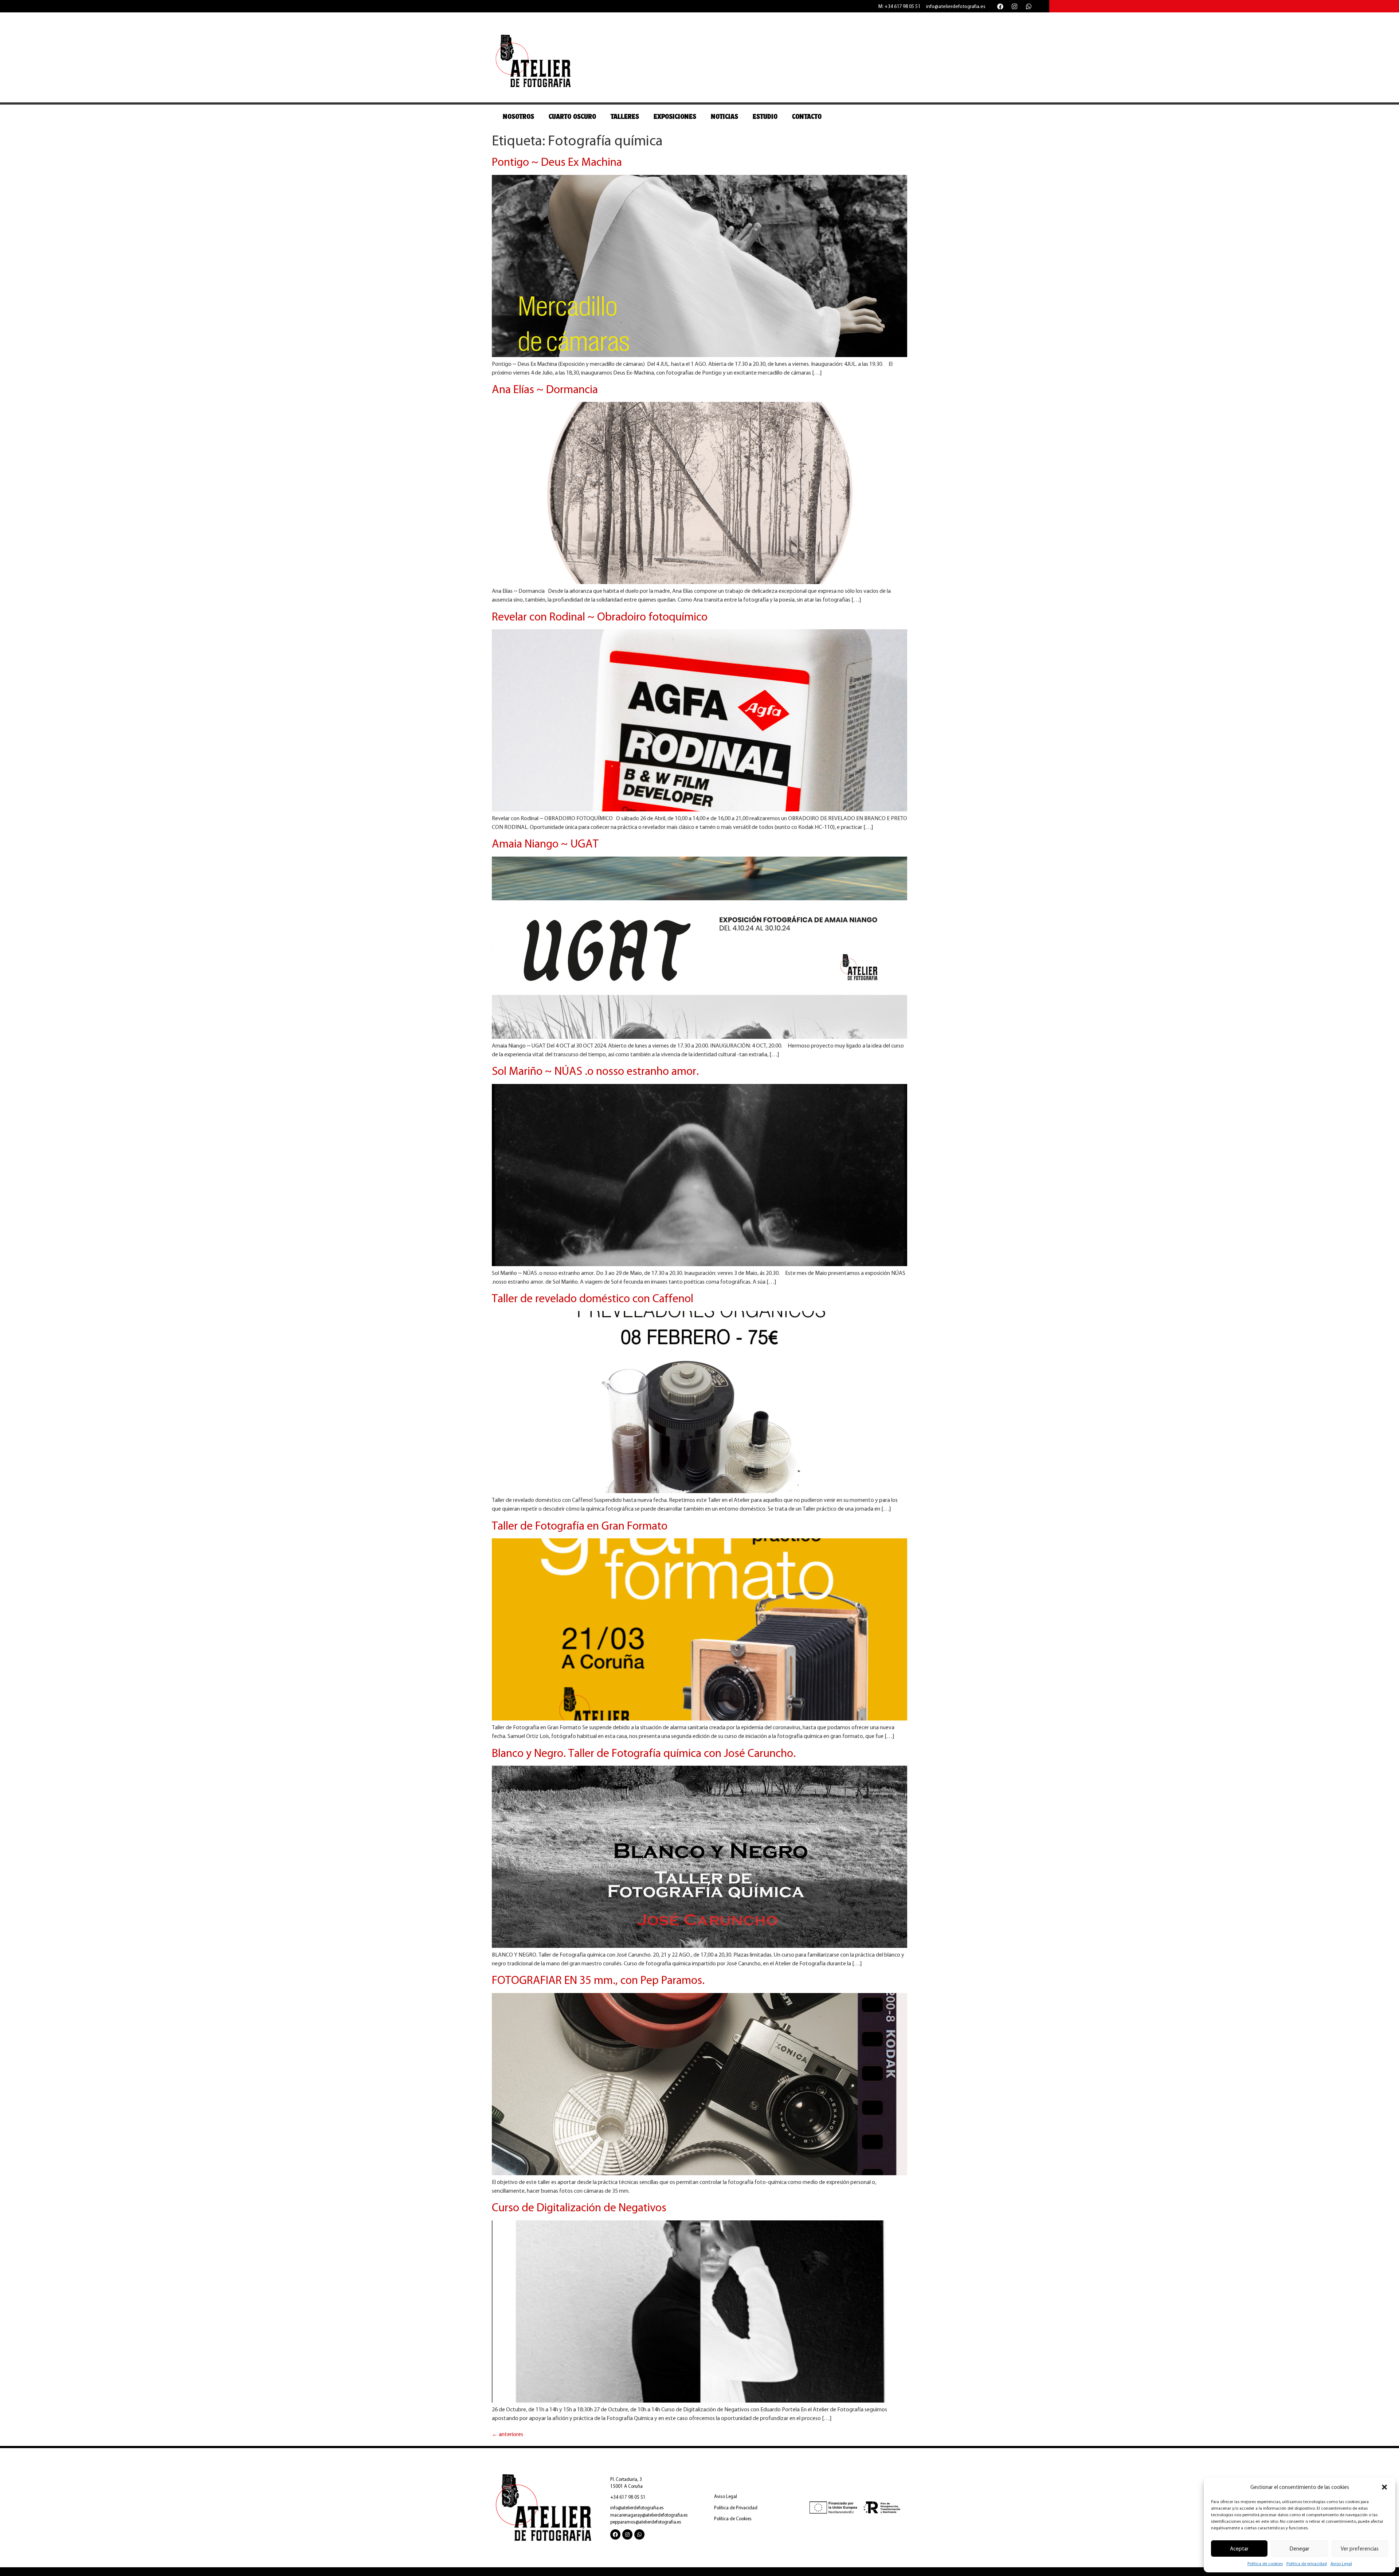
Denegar (1300, 2549)
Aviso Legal (1341, 2564)
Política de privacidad (1307, 2564)
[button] (1384, 2487)
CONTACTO (807, 117)
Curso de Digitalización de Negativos (579, 2207)
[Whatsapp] (1028, 6)
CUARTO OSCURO (572, 117)
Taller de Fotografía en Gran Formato (580, 1526)
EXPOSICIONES (675, 117)
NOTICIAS (724, 117)
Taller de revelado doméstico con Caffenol (593, 1298)
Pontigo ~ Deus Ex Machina (557, 162)
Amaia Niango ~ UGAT (545, 843)
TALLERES (625, 117)
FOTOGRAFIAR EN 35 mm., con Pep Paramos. (598, 1980)
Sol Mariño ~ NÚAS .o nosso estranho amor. (595, 1071)
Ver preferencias (1360, 2549)
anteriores (508, 2434)
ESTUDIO (765, 117)
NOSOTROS (518, 117)
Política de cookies (1265, 2564)
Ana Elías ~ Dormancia (545, 389)
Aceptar (1239, 2549)
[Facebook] (1000, 6)
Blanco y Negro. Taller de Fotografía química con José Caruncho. (644, 1753)
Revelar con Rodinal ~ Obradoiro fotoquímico (600, 616)
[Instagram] (1014, 6)
